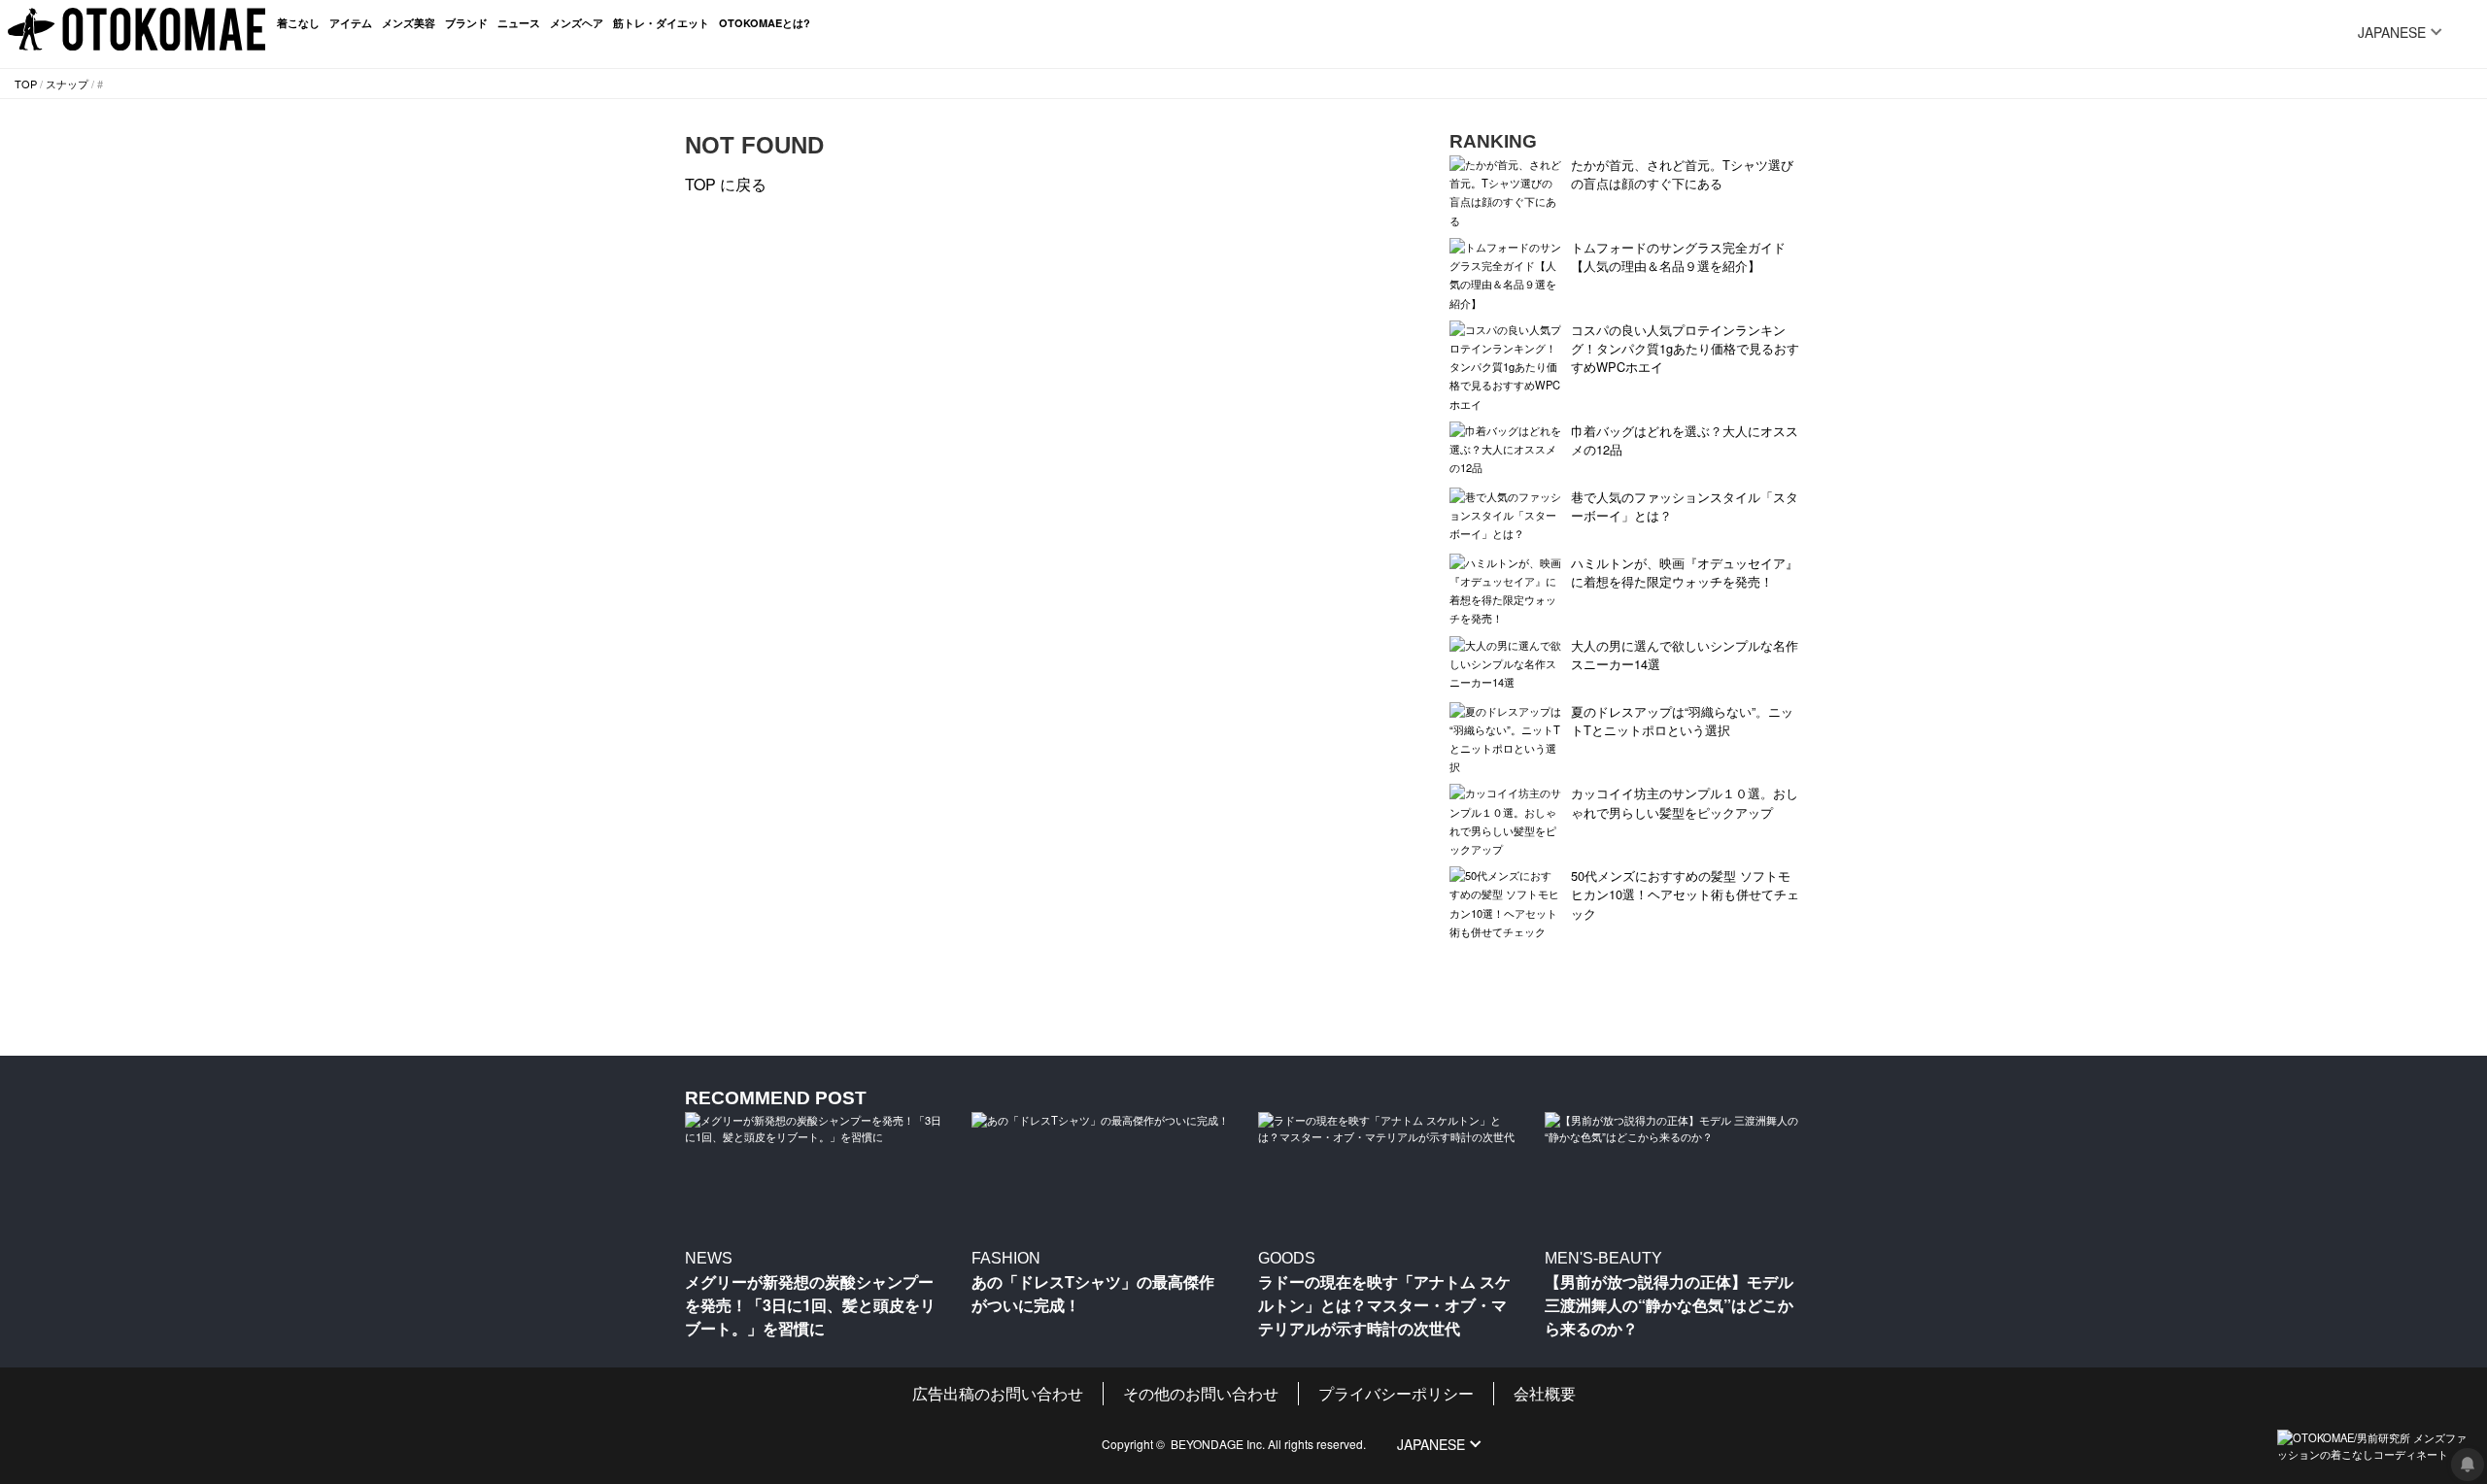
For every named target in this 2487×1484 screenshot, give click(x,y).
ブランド (466, 23)
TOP (26, 84)
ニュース (519, 23)
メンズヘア (577, 23)
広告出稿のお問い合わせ (998, 1393)
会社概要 (1545, 1393)
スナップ (67, 84)
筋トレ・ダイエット (661, 23)
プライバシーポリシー (1396, 1393)
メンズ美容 (409, 23)
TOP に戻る (726, 184)
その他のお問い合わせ (1201, 1393)
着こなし (298, 23)
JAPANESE (2392, 32)
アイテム (351, 23)
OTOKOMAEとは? (765, 23)
